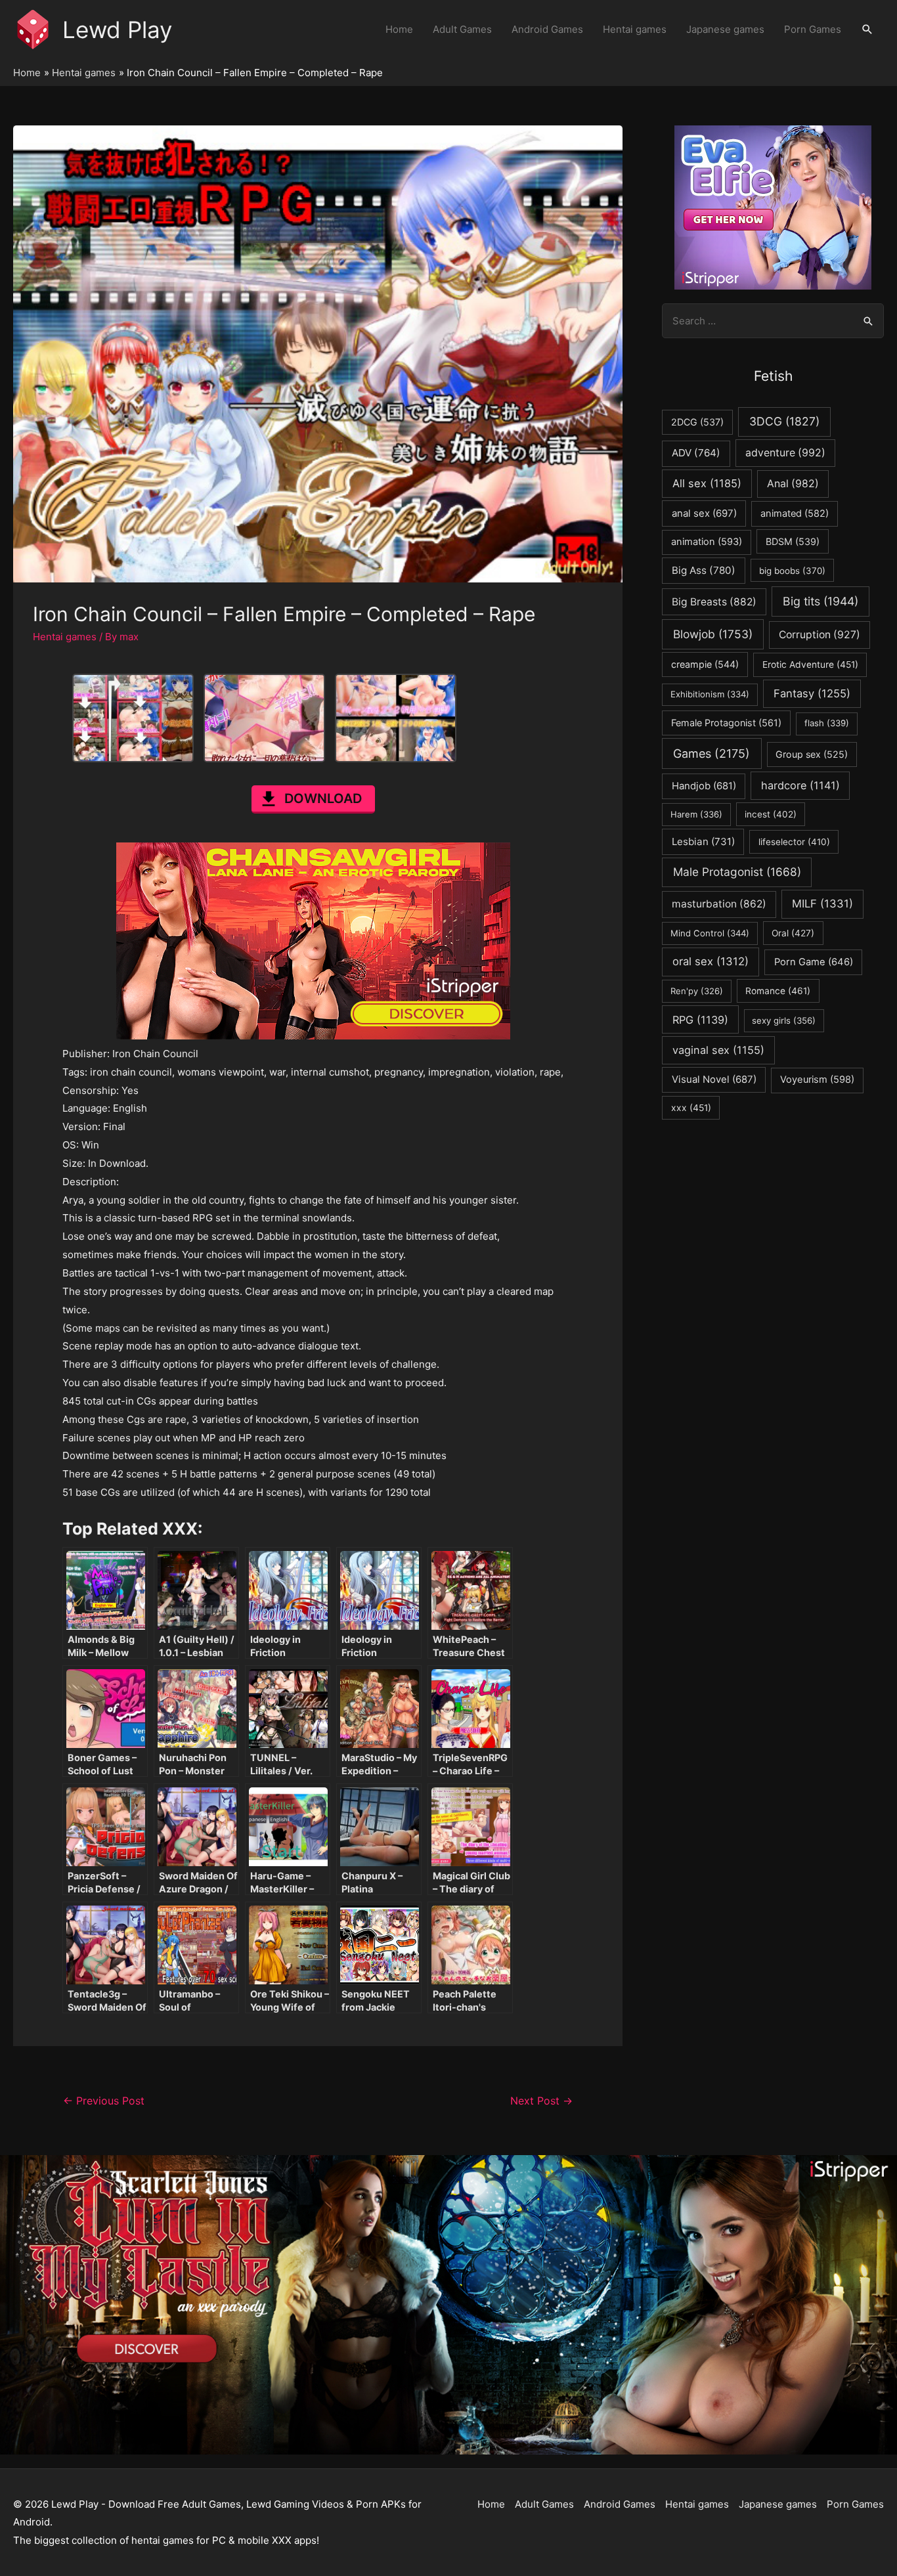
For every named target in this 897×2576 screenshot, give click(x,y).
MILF (822, 904)
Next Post (541, 2101)
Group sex (812, 754)
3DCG (784, 421)
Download (323, 798)
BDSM (793, 541)
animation (707, 542)
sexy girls (784, 1020)
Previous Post (104, 2101)
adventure (785, 453)
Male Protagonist (737, 872)
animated (795, 513)
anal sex (704, 513)
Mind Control (710, 933)
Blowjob (713, 634)
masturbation (719, 904)
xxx (691, 1108)
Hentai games (635, 29)
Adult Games (462, 29)
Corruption (820, 635)
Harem (696, 814)
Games (711, 753)
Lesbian (703, 841)
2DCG (697, 422)
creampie (705, 664)
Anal (793, 484)
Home (399, 29)
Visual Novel (714, 1079)
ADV (696, 453)
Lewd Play (117, 30)
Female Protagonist (726, 723)
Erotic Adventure (810, 665)
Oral (793, 933)
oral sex (711, 961)
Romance (778, 991)
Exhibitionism (710, 694)
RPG (700, 1020)
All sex (707, 483)
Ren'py (697, 991)
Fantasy (812, 693)
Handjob (704, 786)
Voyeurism (817, 1080)
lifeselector (794, 842)
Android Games (547, 29)
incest (771, 814)
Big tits (820, 601)
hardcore (800, 785)
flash (827, 723)
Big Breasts (714, 602)
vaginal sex (718, 1050)
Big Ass (704, 570)
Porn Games (813, 29)
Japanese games (725, 29)
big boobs (792, 571)
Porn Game (814, 962)
